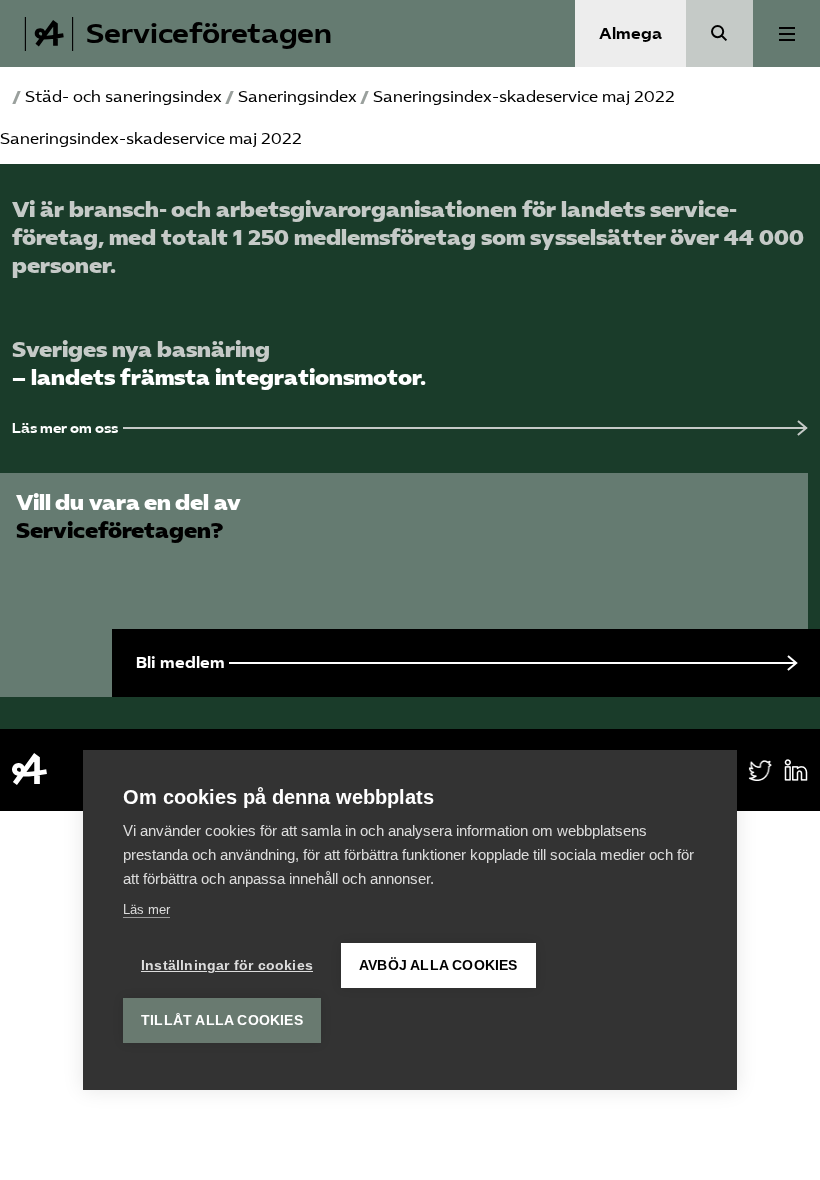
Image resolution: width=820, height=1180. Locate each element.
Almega (630, 33)
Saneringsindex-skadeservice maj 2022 (151, 138)
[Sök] (719, 33)
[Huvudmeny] (786, 33)
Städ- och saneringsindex (123, 96)
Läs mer (146, 909)
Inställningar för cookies (227, 965)
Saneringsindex (297, 96)
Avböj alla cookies (438, 965)
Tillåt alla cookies (222, 1020)
